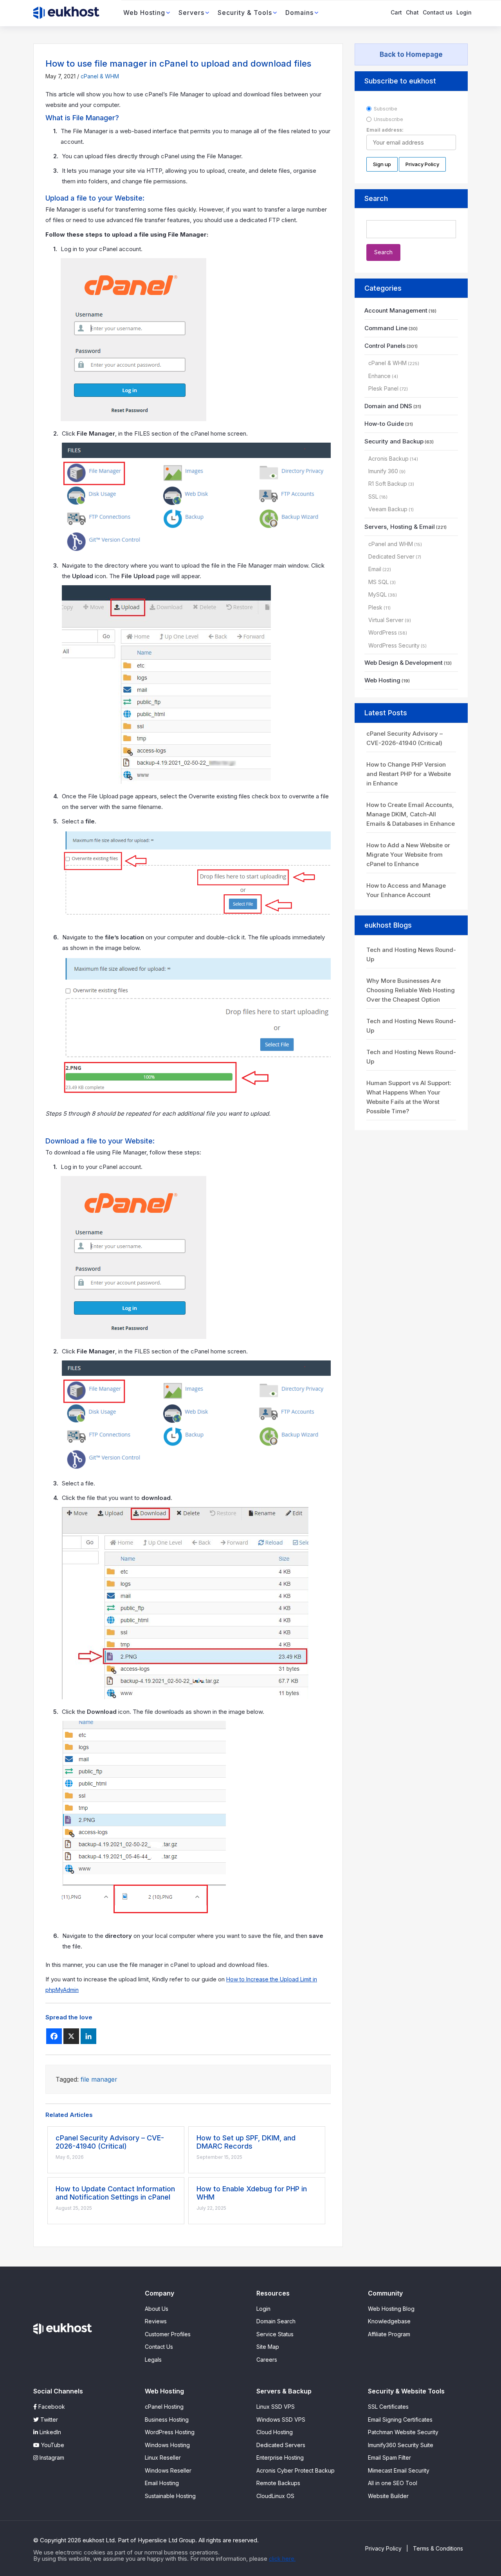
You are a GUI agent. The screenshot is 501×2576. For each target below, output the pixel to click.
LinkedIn (50, 2432)
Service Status (275, 2334)
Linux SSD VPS (276, 2407)
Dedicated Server (391, 556)
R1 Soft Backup (388, 484)
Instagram (51, 2458)
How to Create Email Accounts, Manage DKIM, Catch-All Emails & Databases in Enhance (411, 814)
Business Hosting (167, 2420)
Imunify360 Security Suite (401, 2445)
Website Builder (388, 2496)
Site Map (268, 2347)
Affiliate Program (389, 2334)
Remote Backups (278, 2483)
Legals (153, 2360)
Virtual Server (386, 620)
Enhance (379, 376)
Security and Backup (394, 441)
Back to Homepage (411, 54)
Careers (267, 2360)
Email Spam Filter (389, 2458)
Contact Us (159, 2347)
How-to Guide (384, 424)
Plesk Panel (383, 388)
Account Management (396, 310)
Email (375, 569)
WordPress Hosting (170, 2432)
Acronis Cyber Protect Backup (296, 2470)
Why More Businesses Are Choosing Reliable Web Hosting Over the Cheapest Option (411, 990)
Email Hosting (162, 2483)
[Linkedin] (88, 2036)
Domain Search (276, 2321)
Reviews (156, 2321)
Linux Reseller (163, 2458)
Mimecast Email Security (399, 2470)
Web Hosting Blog (391, 2309)
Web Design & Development (404, 663)
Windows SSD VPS (281, 2420)
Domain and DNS (388, 406)
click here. (282, 2559)
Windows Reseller (168, 2470)
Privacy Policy (383, 2548)
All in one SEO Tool (393, 2483)
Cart (396, 12)
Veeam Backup (388, 509)
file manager (99, 2079)
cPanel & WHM (100, 76)
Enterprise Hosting (280, 2458)
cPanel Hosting (164, 2407)
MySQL (378, 594)
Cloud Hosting (275, 2432)
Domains (299, 13)
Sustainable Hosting (170, 2496)
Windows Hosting (167, 2445)
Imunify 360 (383, 471)
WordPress (383, 632)
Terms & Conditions (438, 2548)
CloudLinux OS (275, 2496)
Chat (412, 12)
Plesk (375, 607)
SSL (373, 497)
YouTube (52, 2445)
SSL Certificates (388, 2407)
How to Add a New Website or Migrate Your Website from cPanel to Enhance (408, 855)
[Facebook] (54, 2036)
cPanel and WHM (391, 544)
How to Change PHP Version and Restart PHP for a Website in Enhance (409, 774)
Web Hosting (144, 13)
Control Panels (385, 346)
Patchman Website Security (403, 2432)
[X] (71, 2036)
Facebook (51, 2407)
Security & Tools (245, 13)
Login (464, 12)
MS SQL (378, 582)
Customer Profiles (168, 2334)
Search (376, 198)
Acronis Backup (388, 459)
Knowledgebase (389, 2321)
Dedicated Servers (281, 2445)
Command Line (386, 328)
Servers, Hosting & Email (400, 527)
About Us (157, 2309)
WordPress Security (394, 645)
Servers (191, 13)
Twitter (48, 2420)
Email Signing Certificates (400, 2420)
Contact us (438, 12)
